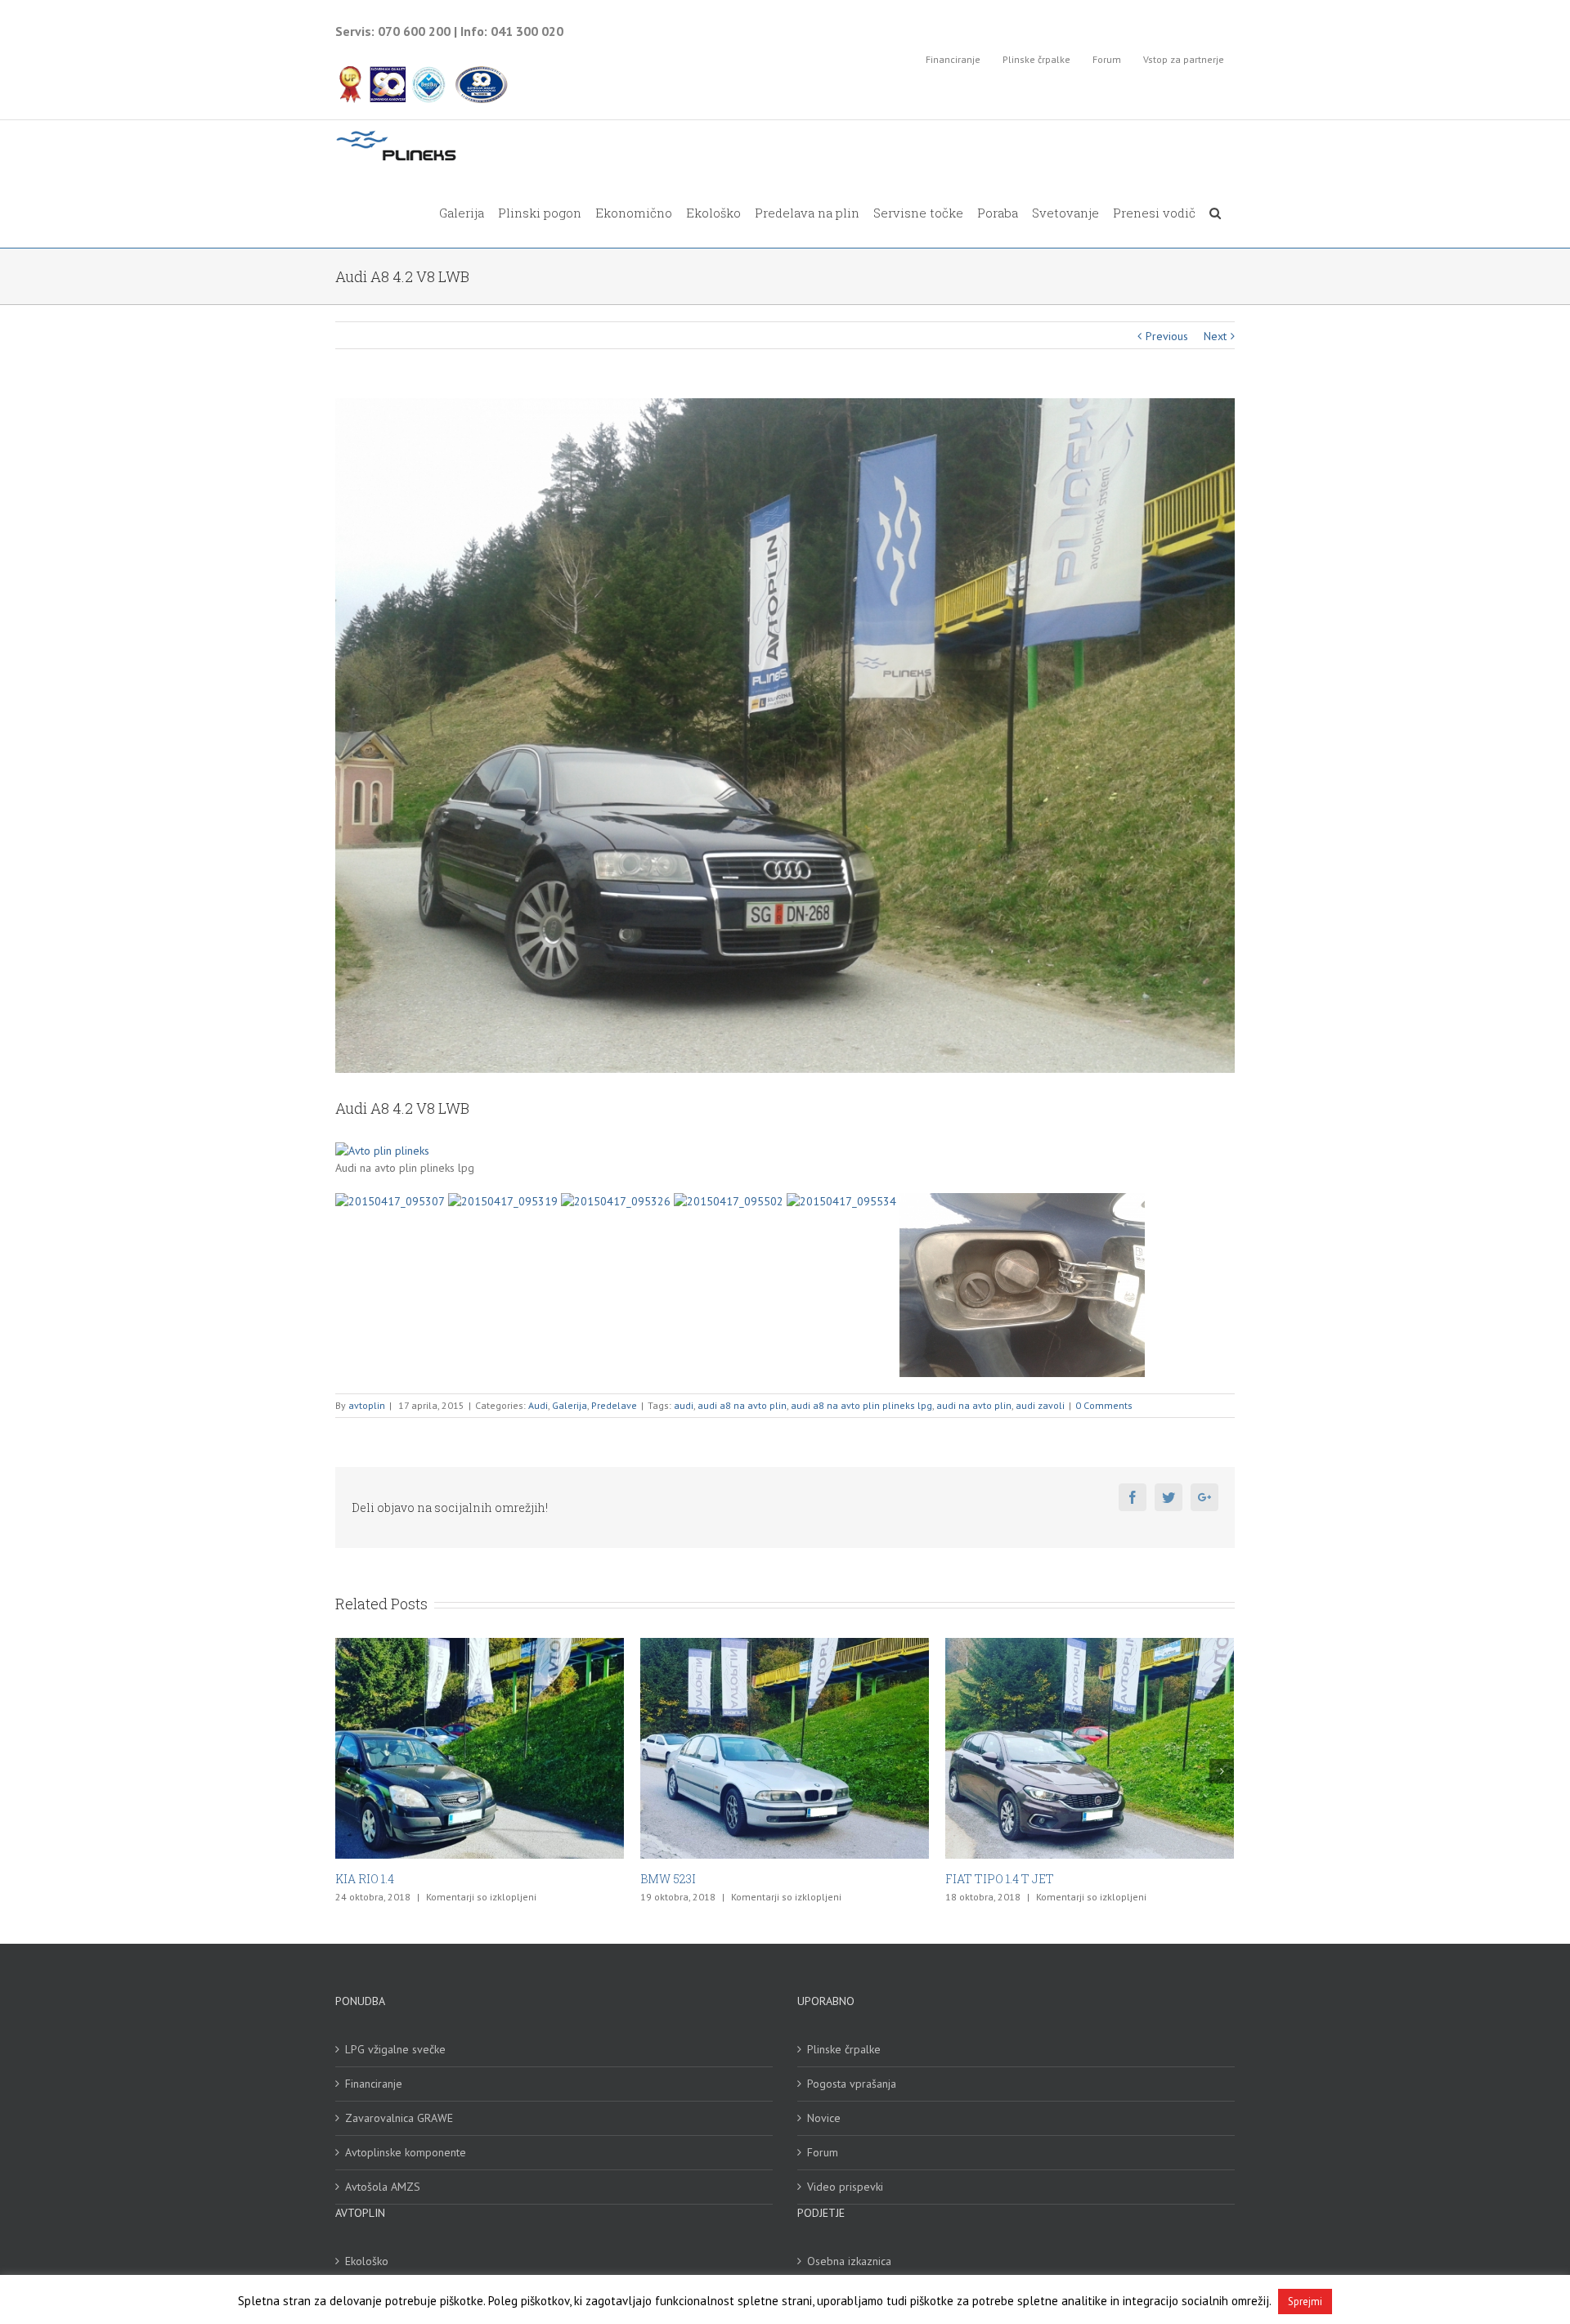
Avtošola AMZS (383, 2187)
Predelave (614, 1405)
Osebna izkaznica (849, 2261)
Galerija (570, 1405)
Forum (823, 2152)
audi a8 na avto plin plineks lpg (861, 1405)
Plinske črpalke (844, 2049)
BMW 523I (363, 1879)
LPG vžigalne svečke (395, 2049)
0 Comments (1104, 1405)
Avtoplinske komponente (406, 2152)
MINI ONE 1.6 (982, 1879)
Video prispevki (845, 2187)
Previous (1167, 336)
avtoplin (367, 1405)
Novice (824, 2118)
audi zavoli (1040, 1405)
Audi (538, 1405)
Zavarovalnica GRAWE (399, 2118)
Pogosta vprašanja (852, 2084)
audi (684, 1405)
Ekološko (367, 2261)
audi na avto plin (974, 1405)
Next (1215, 336)
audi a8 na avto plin (742, 1405)
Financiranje (374, 2084)
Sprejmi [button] (1305, 2302)
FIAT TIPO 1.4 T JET (695, 1879)
